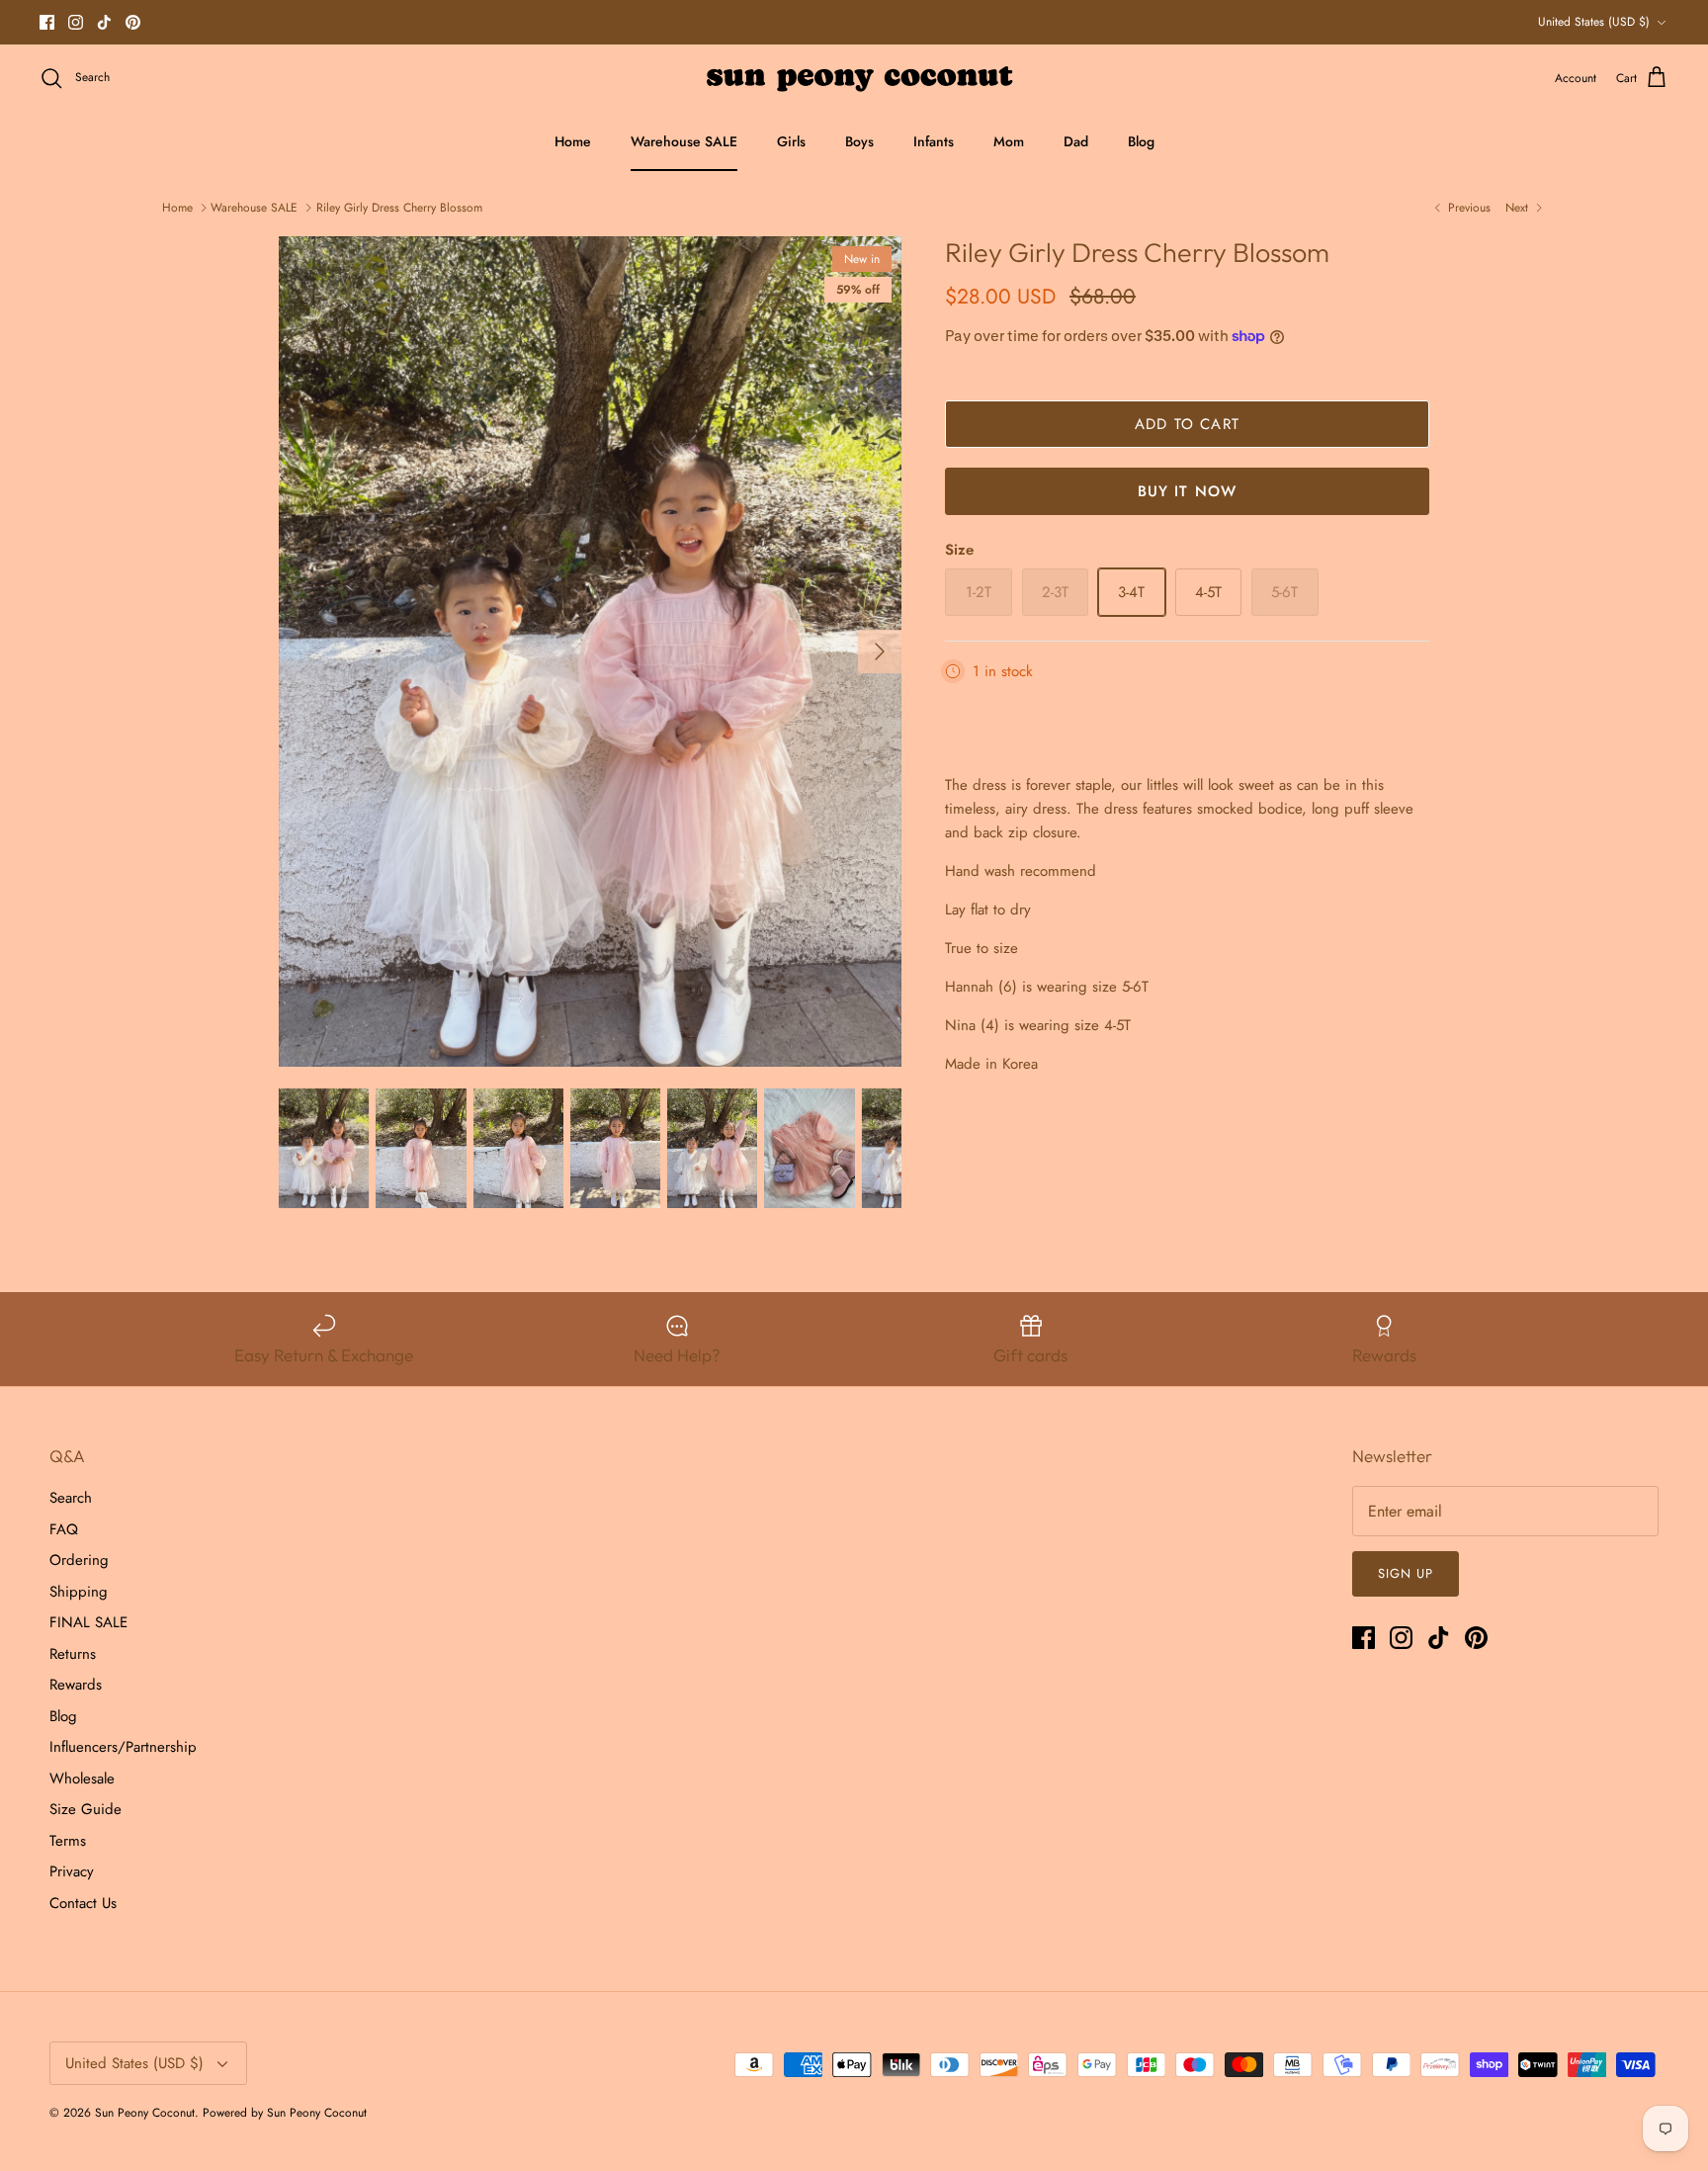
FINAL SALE (88, 1622)
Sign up (1406, 1573)
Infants (934, 141)
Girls (791, 141)
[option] (590, 651)
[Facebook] (47, 22)
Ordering (79, 1560)
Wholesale (82, 1779)
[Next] (880, 651)
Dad (1076, 141)
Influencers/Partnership (123, 1747)
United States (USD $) (1594, 22)
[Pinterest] (133, 22)
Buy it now (1188, 491)
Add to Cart (1187, 424)
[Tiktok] (104, 22)
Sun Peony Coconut (145, 2113)
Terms (68, 1841)
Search (71, 1498)
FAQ (64, 1529)
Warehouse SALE (684, 141)
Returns (73, 1654)
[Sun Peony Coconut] (854, 79)
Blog (1141, 141)
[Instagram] (76, 22)
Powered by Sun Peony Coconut (285, 2113)
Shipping (79, 1592)
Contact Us (83, 1903)
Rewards (76, 1685)
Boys (859, 141)
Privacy (72, 1871)
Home (573, 141)
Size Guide (85, 1809)
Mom (1009, 141)
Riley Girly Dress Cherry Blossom (399, 208)
